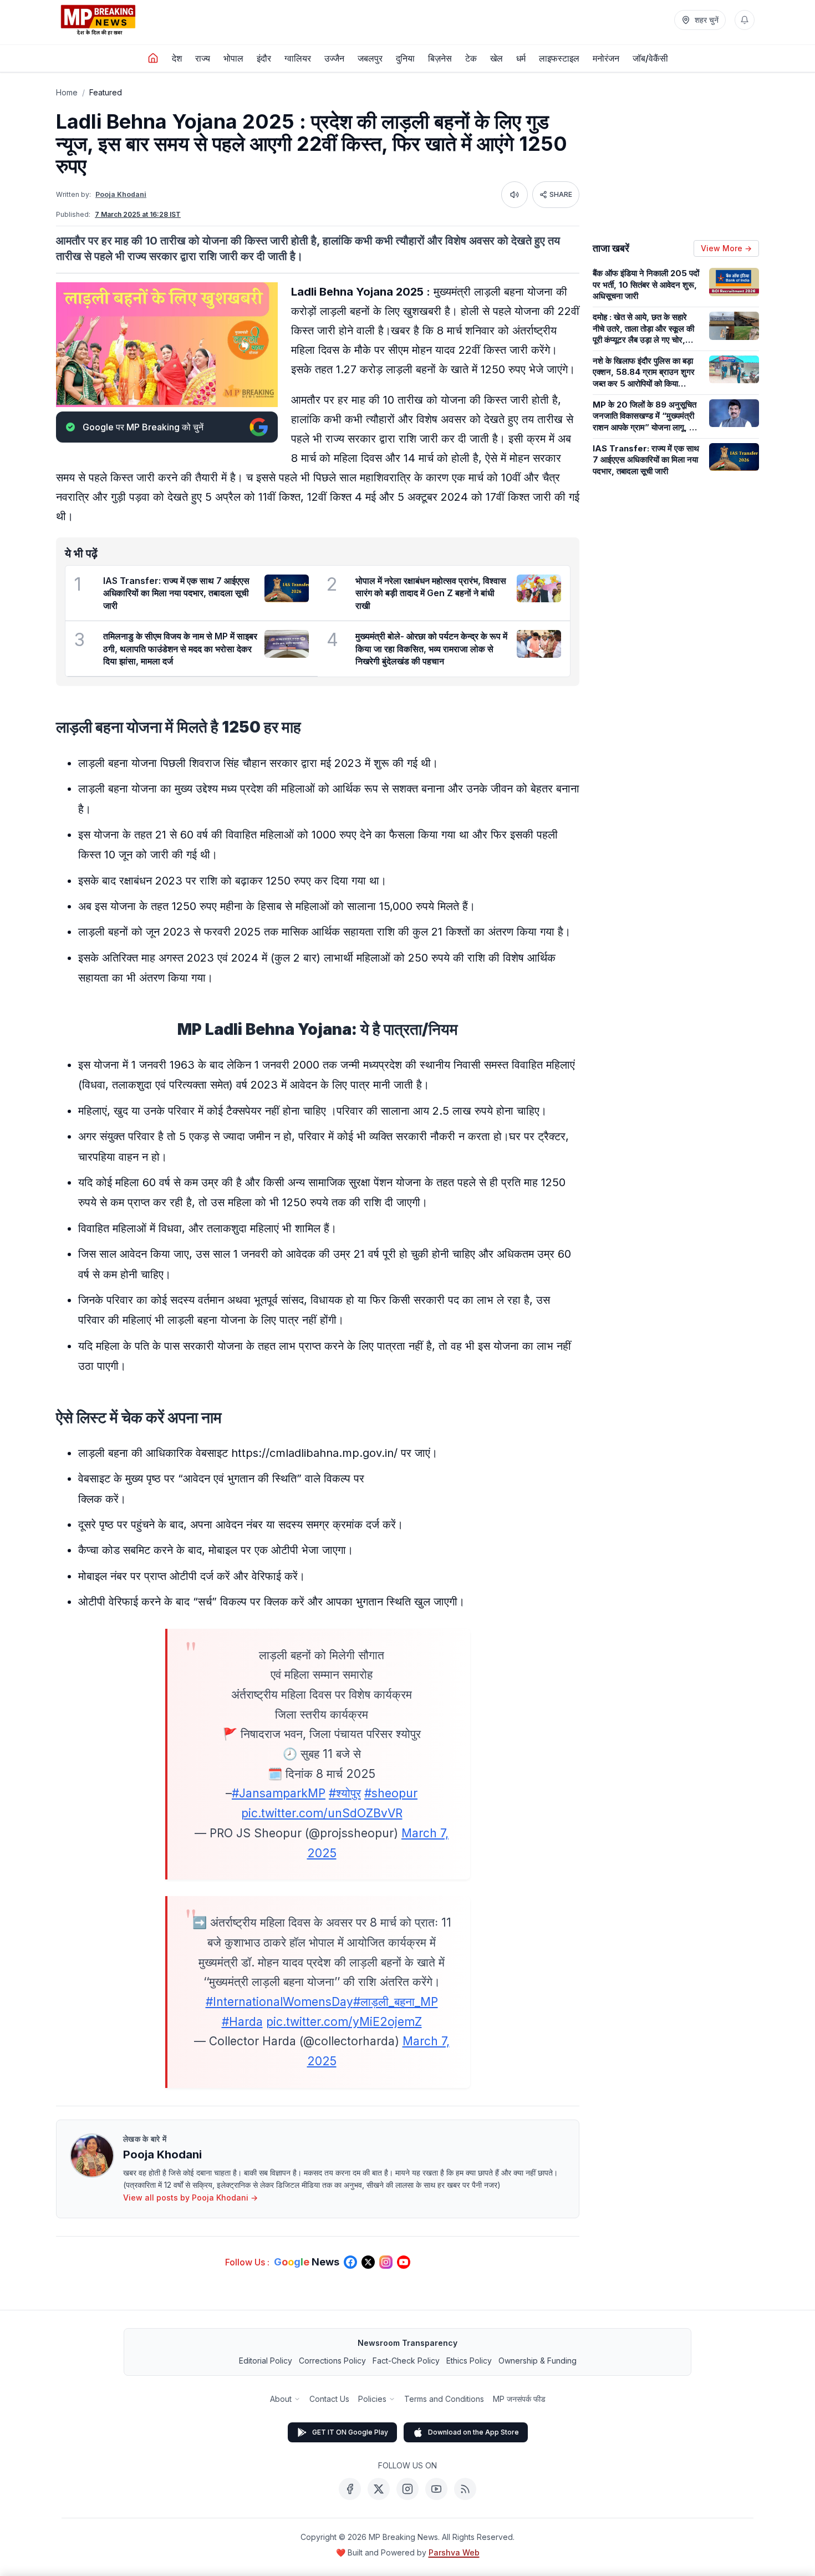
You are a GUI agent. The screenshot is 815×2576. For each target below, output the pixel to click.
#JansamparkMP (279, 1793)
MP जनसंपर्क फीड (519, 2399)
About (281, 2399)
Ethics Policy (469, 2361)
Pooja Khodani (121, 194)
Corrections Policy (332, 2361)
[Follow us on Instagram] (386, 2262)
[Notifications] (745, 20)
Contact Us (329, 2399)
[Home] (153, 58)
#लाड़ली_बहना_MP (396, 2002)
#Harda (242, 2022)
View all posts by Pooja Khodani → (190, 2198)
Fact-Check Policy (406, 2361)
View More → (726, 248)
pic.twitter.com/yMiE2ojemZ (344, 2022)
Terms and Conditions (444, 2399)
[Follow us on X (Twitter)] (368, 2262)
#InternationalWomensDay (279, 2002)
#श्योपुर (345, 1793)
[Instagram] (407, 2489)
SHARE (561, 194)
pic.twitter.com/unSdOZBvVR (322, 1813)
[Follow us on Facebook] (350, 2262)
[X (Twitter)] (379, 2489)
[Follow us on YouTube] (404, 2262)
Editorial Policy (266, 2361)
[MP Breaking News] (98, 20)
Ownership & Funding (538, 2361)
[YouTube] (436, 2489)
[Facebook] (350, 2489)
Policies (372, 2399)
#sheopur (391, 1793)
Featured (106, 92)
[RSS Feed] (465, 2489)
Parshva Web (454, 2552)
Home (67, 92)
